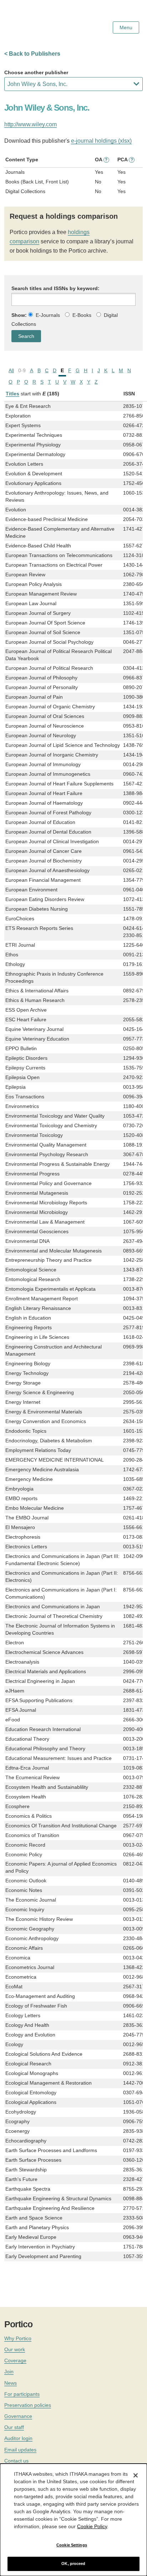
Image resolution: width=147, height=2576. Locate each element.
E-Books (82, 315)
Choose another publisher (36, 72)
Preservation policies (28, 2405)
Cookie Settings (72, 2545)
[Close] (136, 2475)
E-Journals (48, 315)
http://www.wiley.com (31, 124)
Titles (12, 394)
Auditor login (18, 2438)
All (11, 370)
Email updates (20, 2450)
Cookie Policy (92, 2526)
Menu (126, 27)
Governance (18, 2416)
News (11, 2383)
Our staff (14, 2427)
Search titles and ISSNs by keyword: (55, 288)
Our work (15, 2349)
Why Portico (18, 2338)
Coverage (15, 2360)
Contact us (16, 2461)
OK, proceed (73, 2564)
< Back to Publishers (32, 54)
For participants (22, 2394)
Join (9, 2372)
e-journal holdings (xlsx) (101, 141)
